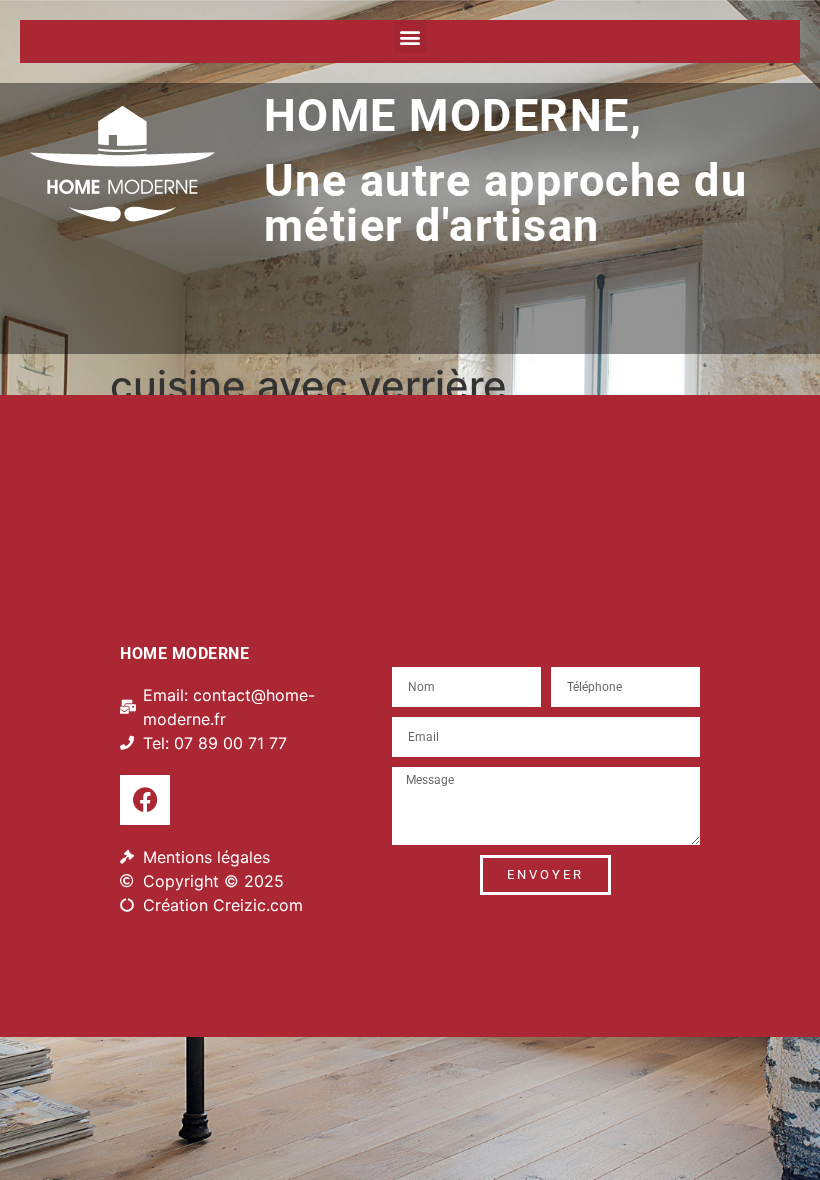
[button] (410, 36)
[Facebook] (145, 800)
